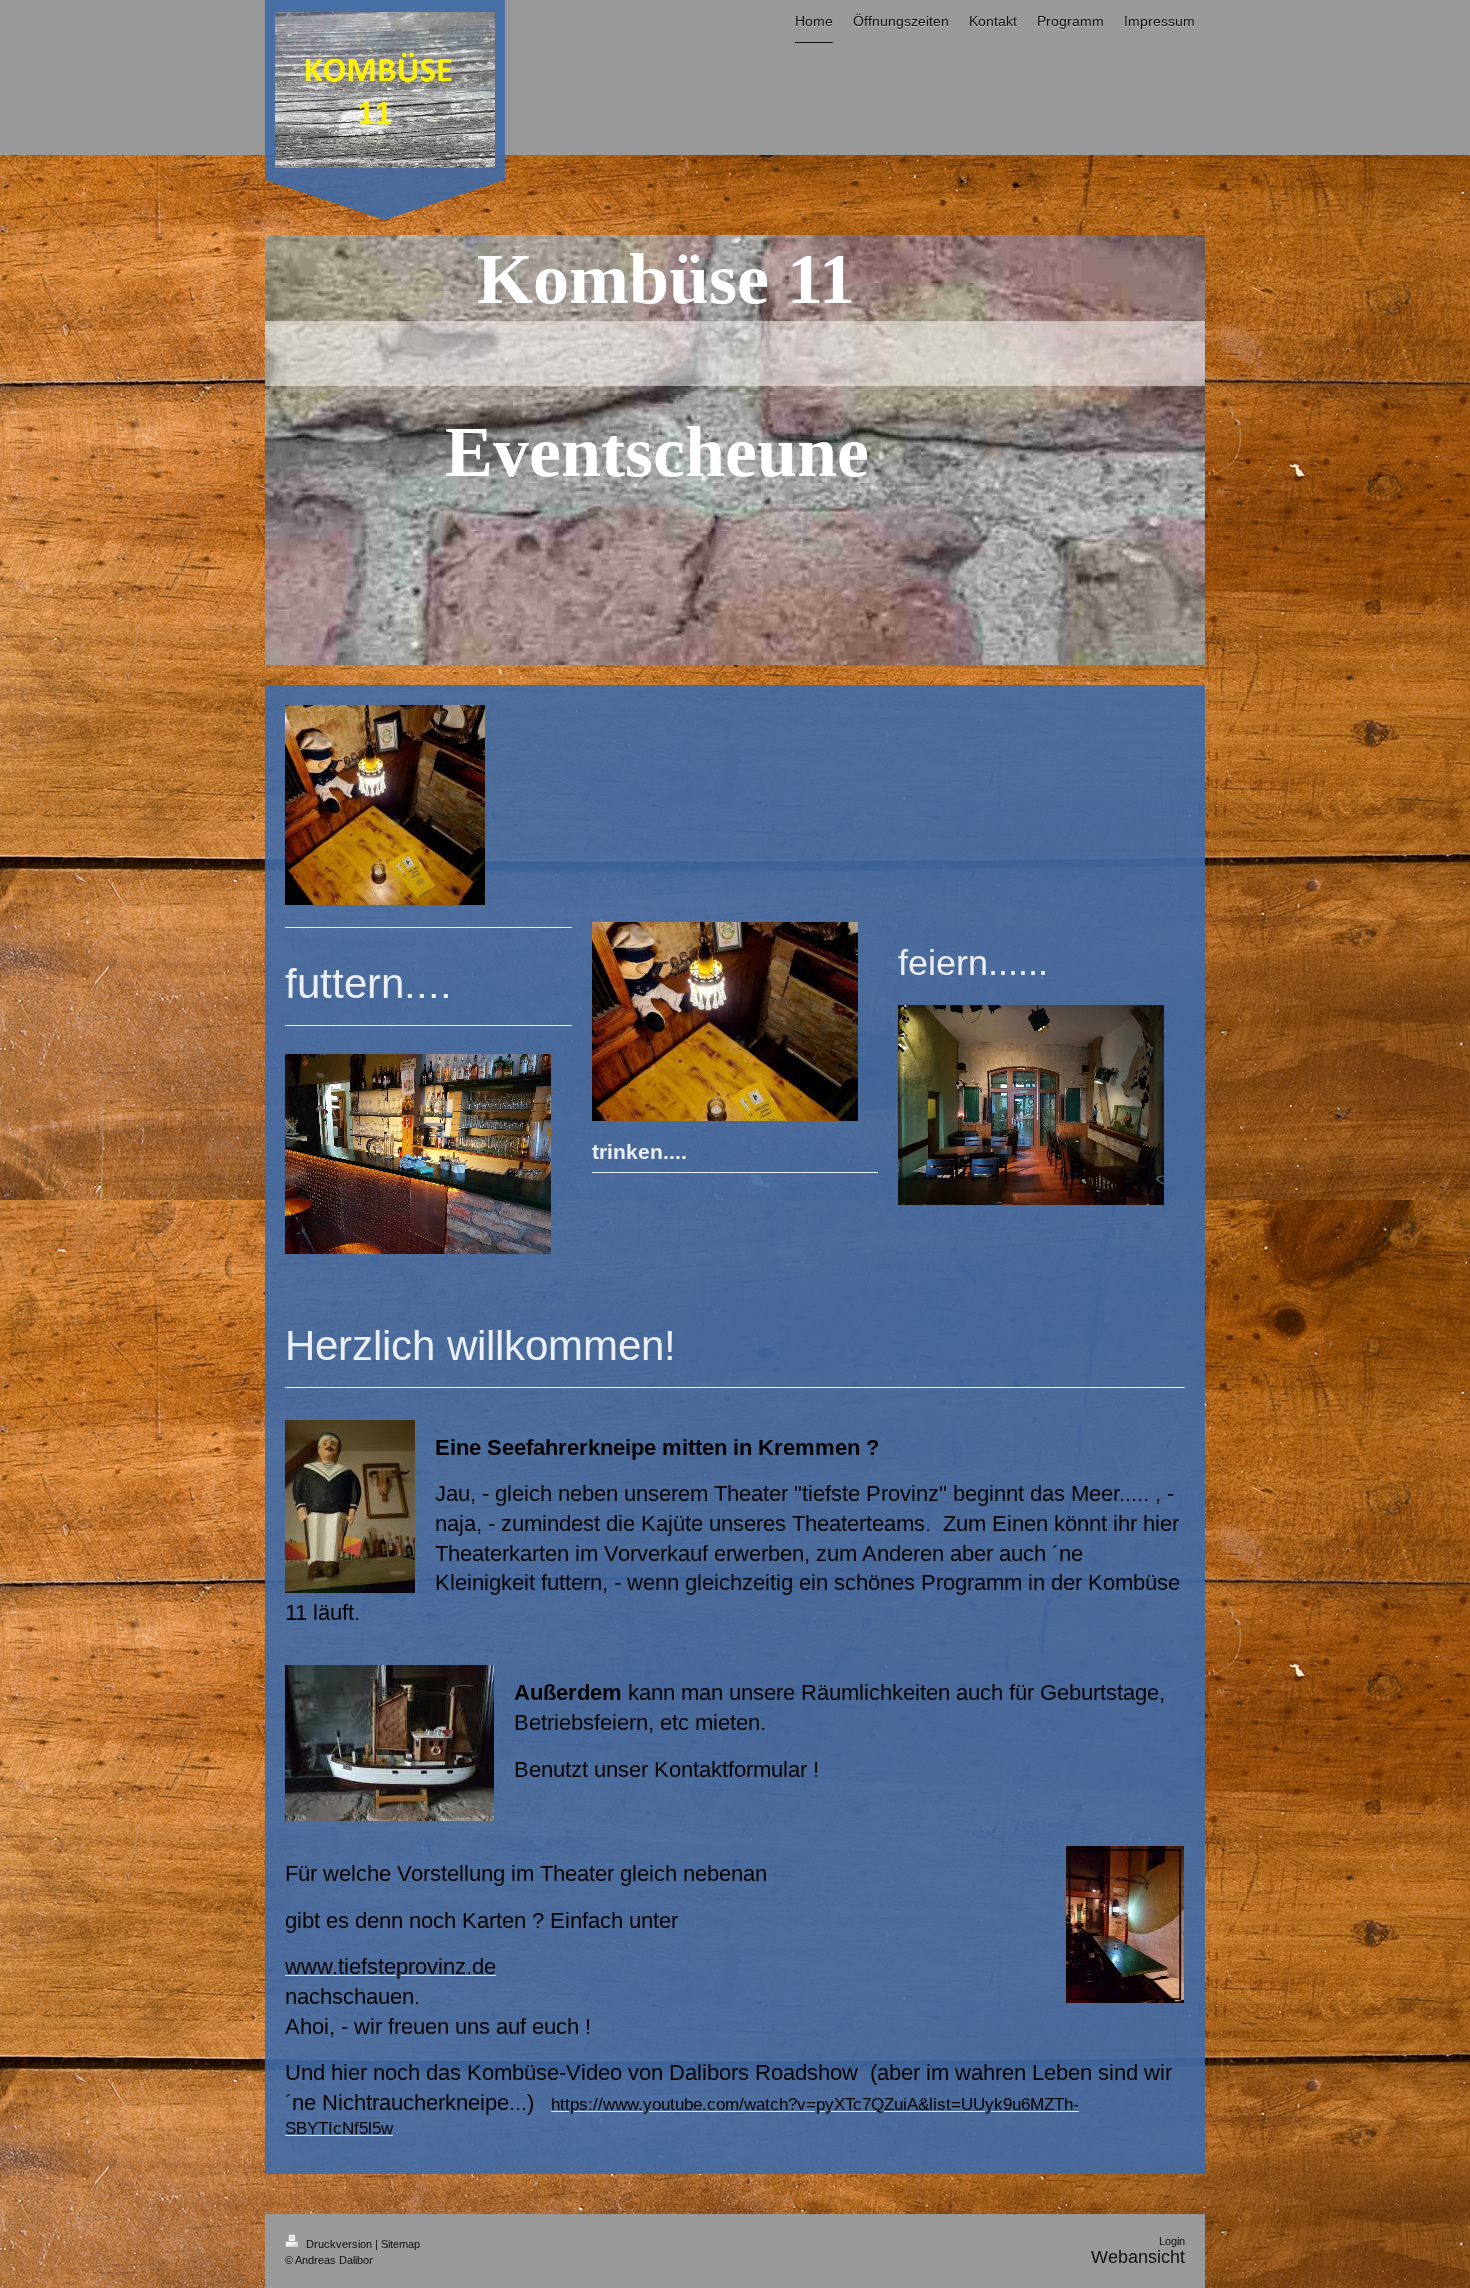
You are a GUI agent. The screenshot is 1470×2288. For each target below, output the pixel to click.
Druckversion (339, 2244)
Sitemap (400, 2244)
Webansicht (1138, 2257)
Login (1172, 2241)
